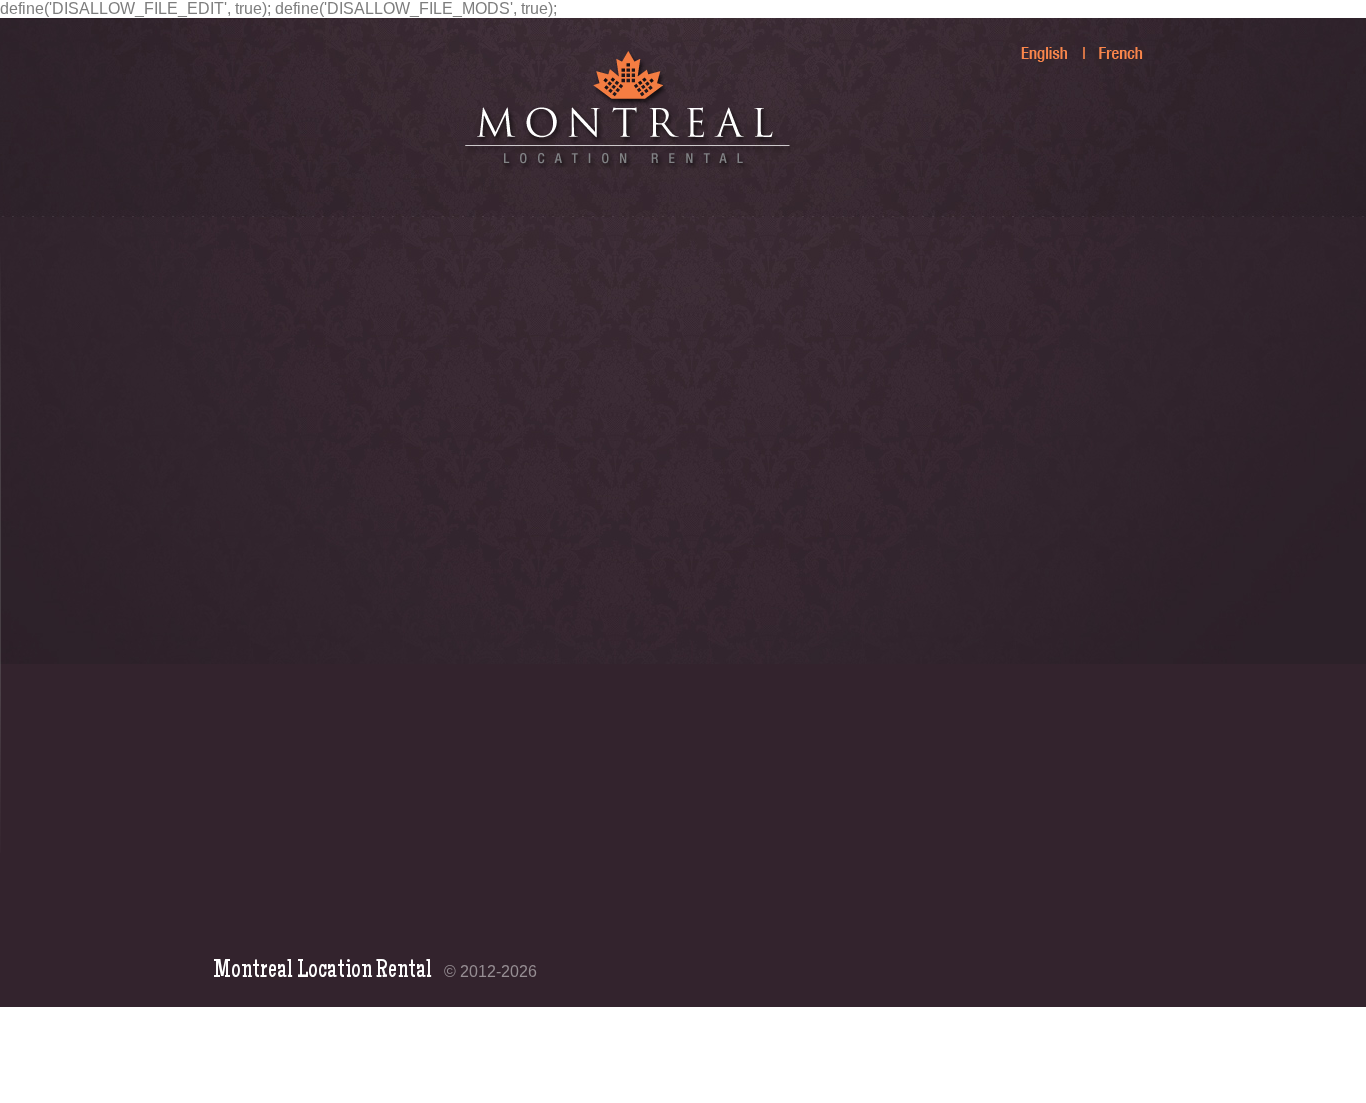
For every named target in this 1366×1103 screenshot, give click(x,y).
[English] (1034, 45)
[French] (1110, 45)
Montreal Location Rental (322, 971)
